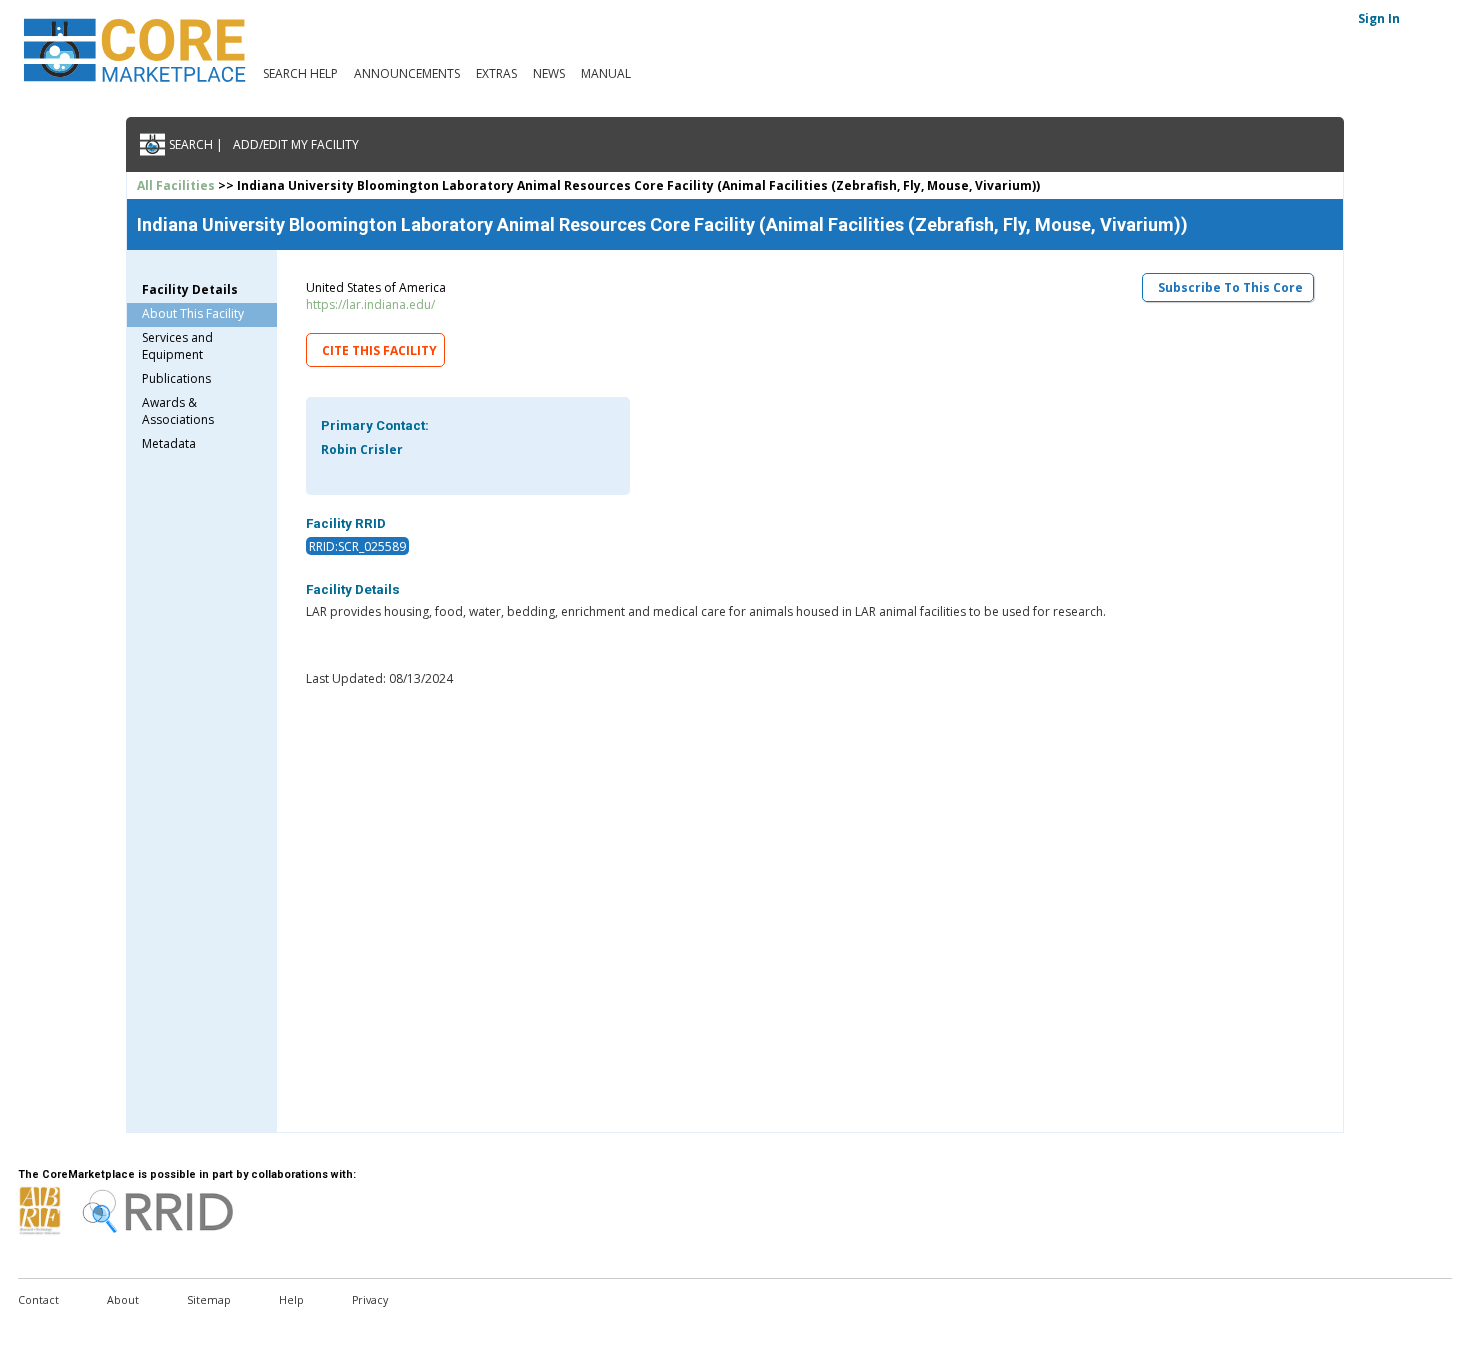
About (123, 1300)
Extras (496, 73)
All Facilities (176, 185)
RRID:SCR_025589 (357, 546)
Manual (606, 73)
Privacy (370, 1300)
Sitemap (209, 1300)
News (549, 73)
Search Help (300, 73)
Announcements (407, 73)
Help (291, 1300)
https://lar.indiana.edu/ (370, 304)
